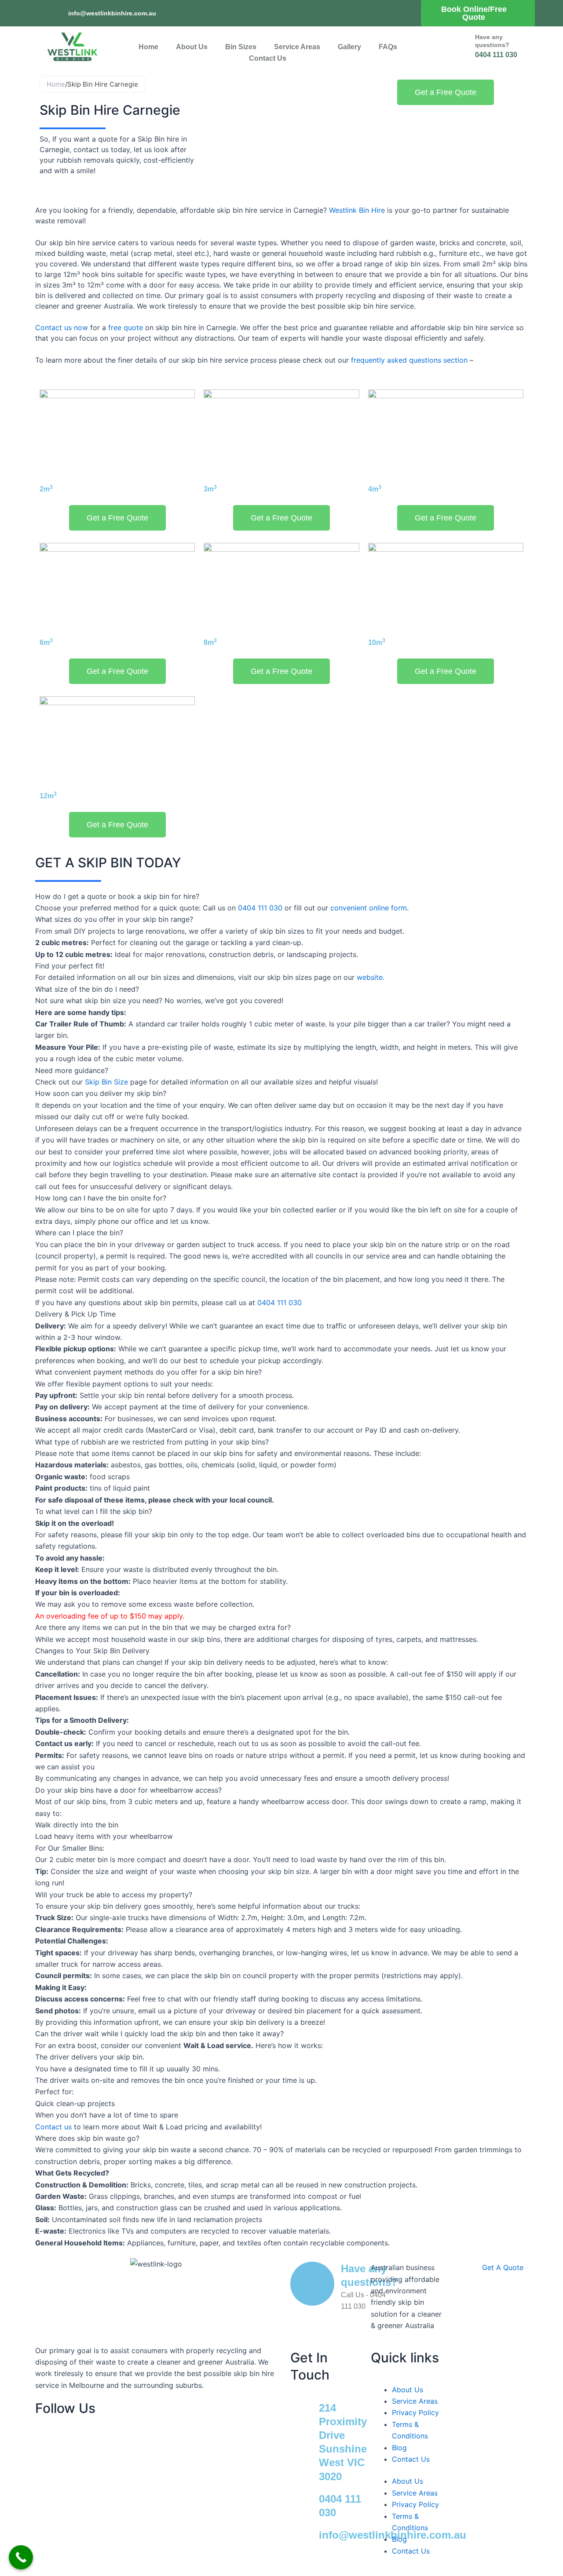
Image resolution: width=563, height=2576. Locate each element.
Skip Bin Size (106, 1082)
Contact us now (62, 327)
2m (46, 489)
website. (371, 977)
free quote (126, 327)
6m (46, 642)
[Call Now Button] (21, 2557)
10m (377, 642)
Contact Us (268, 58)
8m (210, 642)
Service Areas (297, 47)
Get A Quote (503, 2267)
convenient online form (369, 908)
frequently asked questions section (409, 360)
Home (148, 47)
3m (210, 489)
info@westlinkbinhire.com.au (112, 13)
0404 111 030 (260, 908)
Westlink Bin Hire (357, 210)
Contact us (53, 2127)
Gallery (349, 47)
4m (375, 489)
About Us (192, 47)
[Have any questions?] (449, 47)
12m (48, 796)
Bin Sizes (241, 47)
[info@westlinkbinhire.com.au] (58, 13)
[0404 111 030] (301, 2503)
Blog (399, 2448)
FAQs (388, 47)
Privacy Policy (415, 2412)
